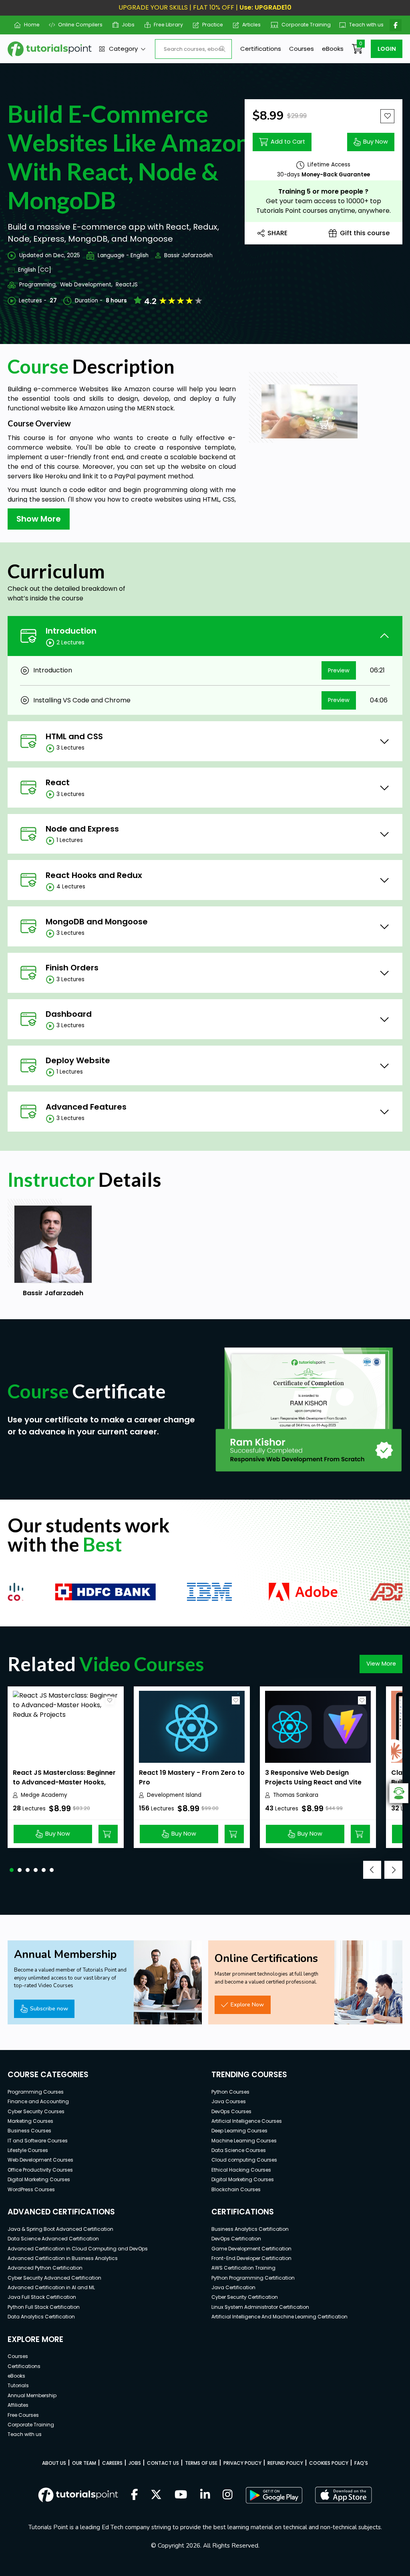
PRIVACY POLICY (242, 2463)
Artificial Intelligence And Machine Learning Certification (279, 2317)
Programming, (38, 285)
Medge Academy (44, 1795)
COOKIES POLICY (329, 2463)
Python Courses (230, 2092)
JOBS (135, 2463)
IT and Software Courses (38, 2141)
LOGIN (387, 49)
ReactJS (127, 285)
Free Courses (23, 2415)
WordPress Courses (31, 2189)
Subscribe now (49, 2008)
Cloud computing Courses (244, 2160)
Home (28, 25)
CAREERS (112, 2463)
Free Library (165, 25)
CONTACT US (163, 2463)
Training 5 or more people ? (323, 191)
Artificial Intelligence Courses (247, 2121)
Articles (248, 25)
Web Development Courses (40, 2160)
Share (277, 233)
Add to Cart (288, 142)
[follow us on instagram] (228, 2495)
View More (381, 1664)
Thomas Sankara (296, 1795)
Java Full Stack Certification (42, 2297)
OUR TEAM (84, 2463)
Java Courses (229, 2101)
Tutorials (18, 2385)
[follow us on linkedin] (205, 2495)
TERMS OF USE (201, 2463)
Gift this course (365, 233)
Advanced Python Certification (45, 2268)
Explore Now (247, 2004)
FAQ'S (361, 2463)
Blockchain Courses (236, 2189)
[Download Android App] (274, 2495)
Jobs (125, 25)
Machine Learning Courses (244, 2141)
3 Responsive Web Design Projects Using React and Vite (313, 1777)
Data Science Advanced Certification (53, 2239)
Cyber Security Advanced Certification (54, 2278)
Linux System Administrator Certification (260, 2307)
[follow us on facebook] (135, 2495)
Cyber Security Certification (245, 2297)
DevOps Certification (236, 2239)
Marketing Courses (30, 2121)
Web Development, (86, 285)
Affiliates (18, 2405)
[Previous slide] (372, 1870)
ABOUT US (54, 2463)
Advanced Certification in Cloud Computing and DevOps (78, 2249)
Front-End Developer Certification (251, 2258)
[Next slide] (393, 1870)
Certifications (261, 49)
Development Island (174, 1795)
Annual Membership (32, 2395)
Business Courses (29, 2131)
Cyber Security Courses (36, 2111)
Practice (210, 25)
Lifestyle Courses (28, 2150)
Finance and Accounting (38, 2101)
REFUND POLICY (285, 2463)
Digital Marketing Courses (39, 2179)
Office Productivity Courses (40, 2170)
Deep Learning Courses (239, 2131)
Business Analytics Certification (250, 2229)
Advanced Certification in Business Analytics (63, 2258)
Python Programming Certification (253, 2278)
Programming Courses (36, 2092)
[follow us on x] (156, 2495)
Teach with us (363, 25)
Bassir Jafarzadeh (188, 255)
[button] (12, 1870)
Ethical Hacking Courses (241, 2170)
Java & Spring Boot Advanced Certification (60, 2229)
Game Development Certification (251, 2249)
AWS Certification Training (243, 2268)
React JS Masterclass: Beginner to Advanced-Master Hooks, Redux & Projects (64, 1782)
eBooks (333, 49)
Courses (301, 49)
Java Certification (233, 2287)
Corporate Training (302, 25)
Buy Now (376, 142)
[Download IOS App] (344, 2495)
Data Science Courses (239, 2150)
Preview (339, 670)
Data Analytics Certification (41, 2317)
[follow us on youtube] (181, 2495)
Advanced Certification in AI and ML (51, 2287)
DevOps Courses (231, 2111)
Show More (39, 519)
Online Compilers (77, 25)
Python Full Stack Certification (44, 2307)
